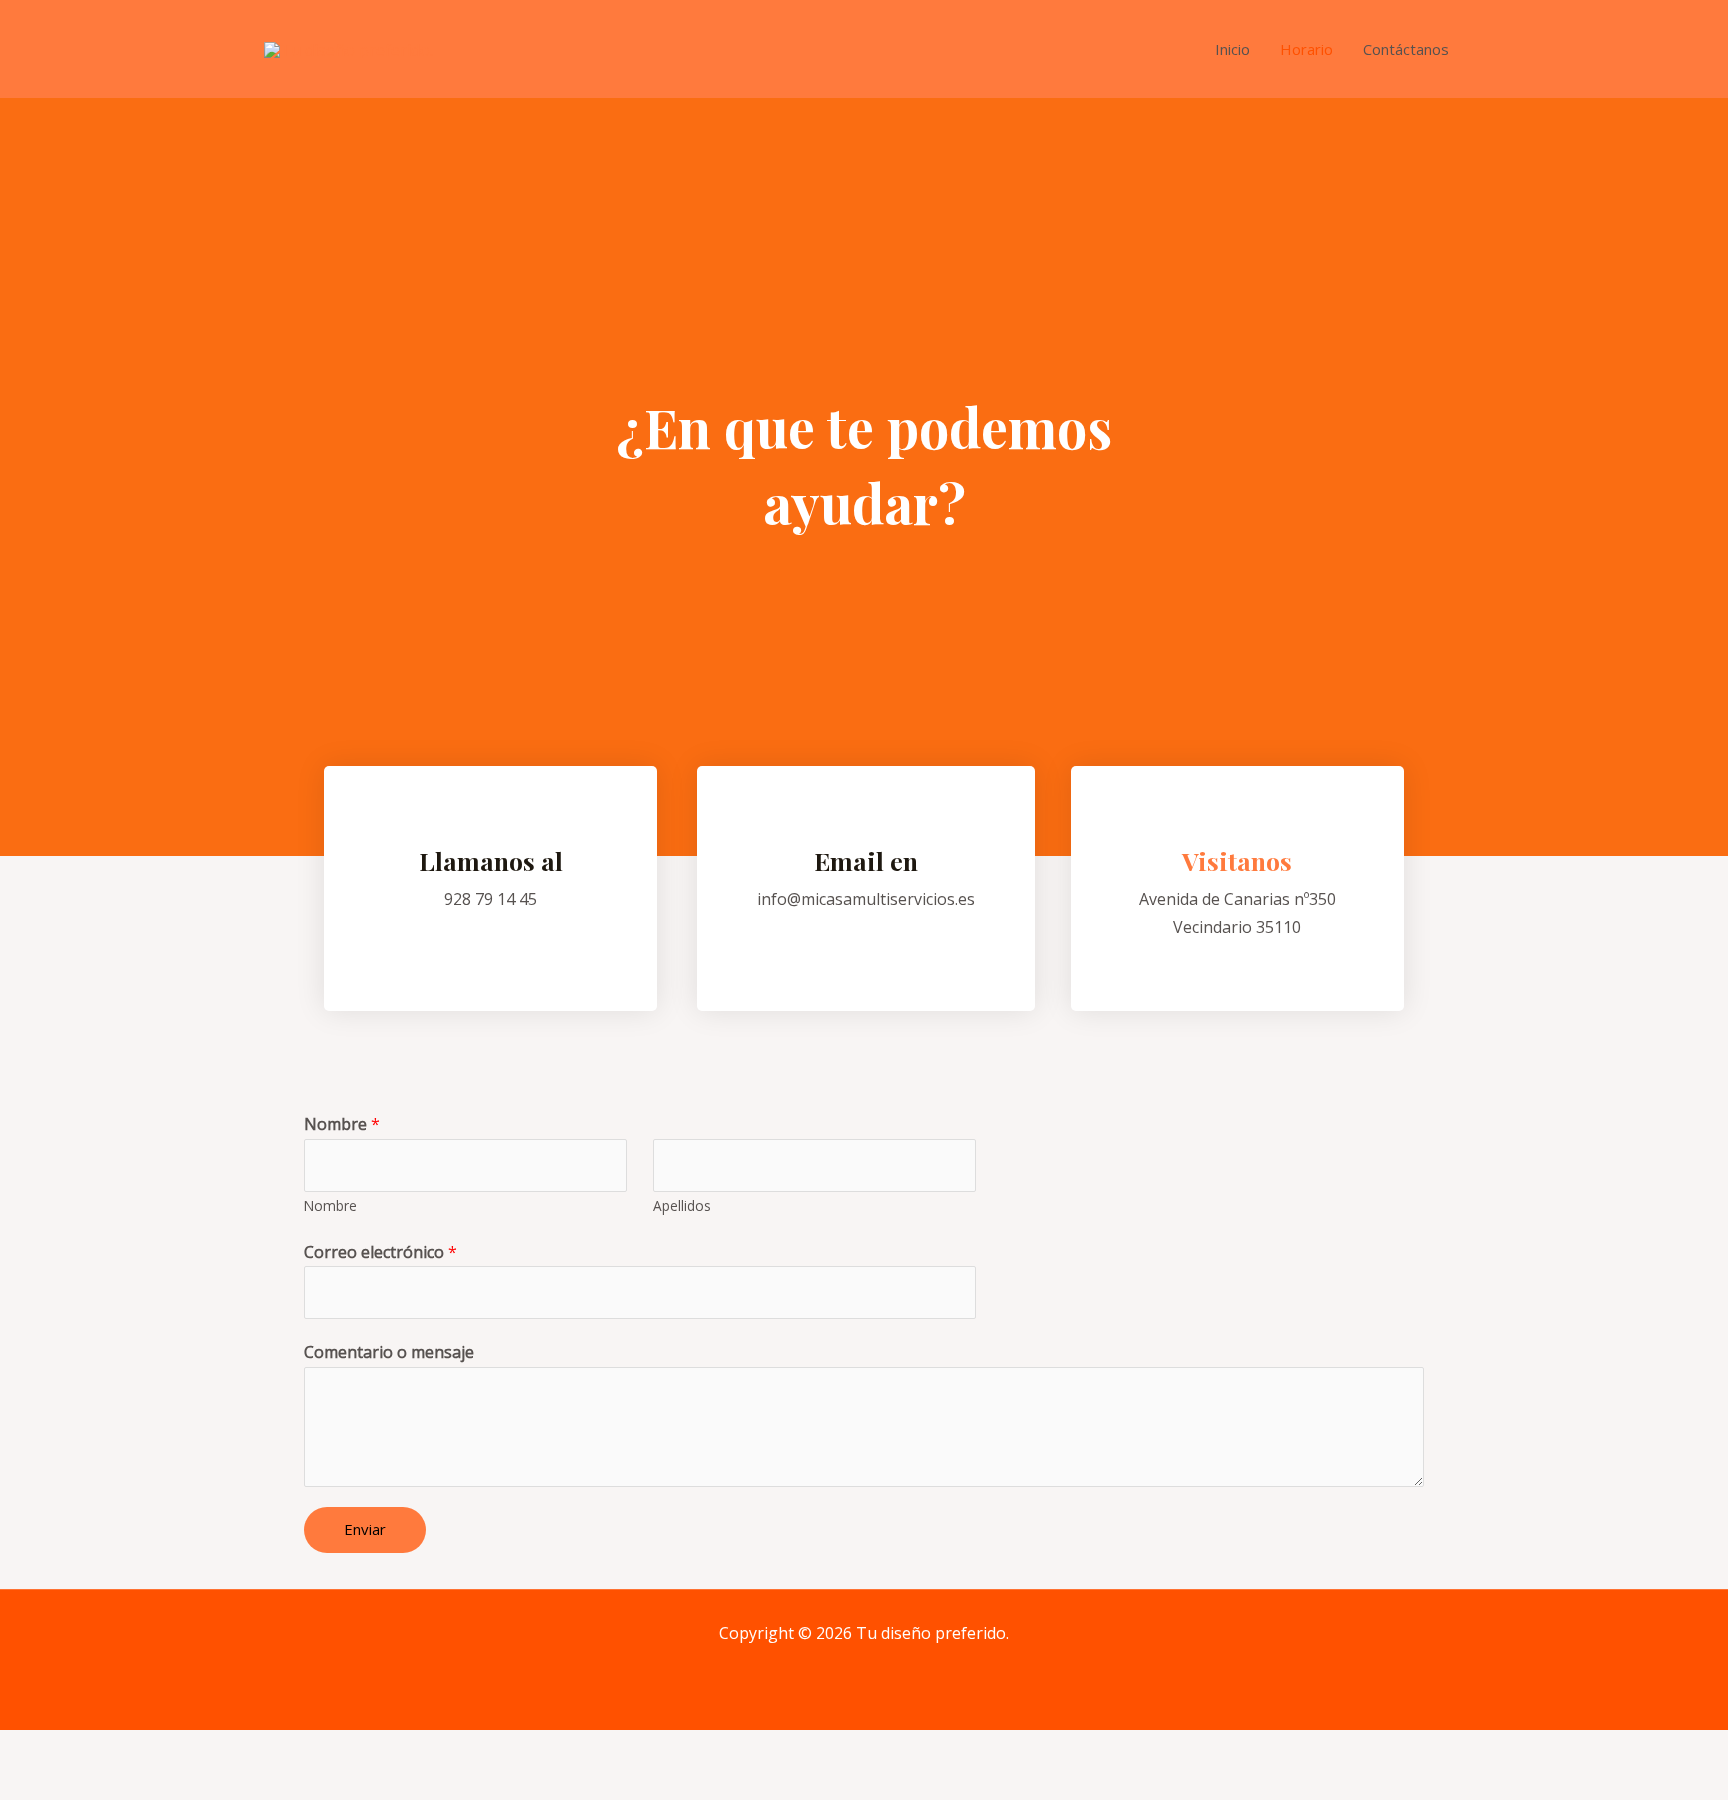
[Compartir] (124, 1749)
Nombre (342, 1124)
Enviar (365, 1529)
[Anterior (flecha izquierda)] (40, 1784)
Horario (1306, 49)
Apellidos (682, 1205)
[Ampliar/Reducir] (292, 1749)
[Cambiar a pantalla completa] (208, 1749)
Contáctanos (1406, 49)
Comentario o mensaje (389, 1352)
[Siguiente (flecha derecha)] (124, 1784)
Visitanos (1237, 860)
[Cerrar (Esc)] (40, 1749)
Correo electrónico (380, 1252)
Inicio (1232, 49)
